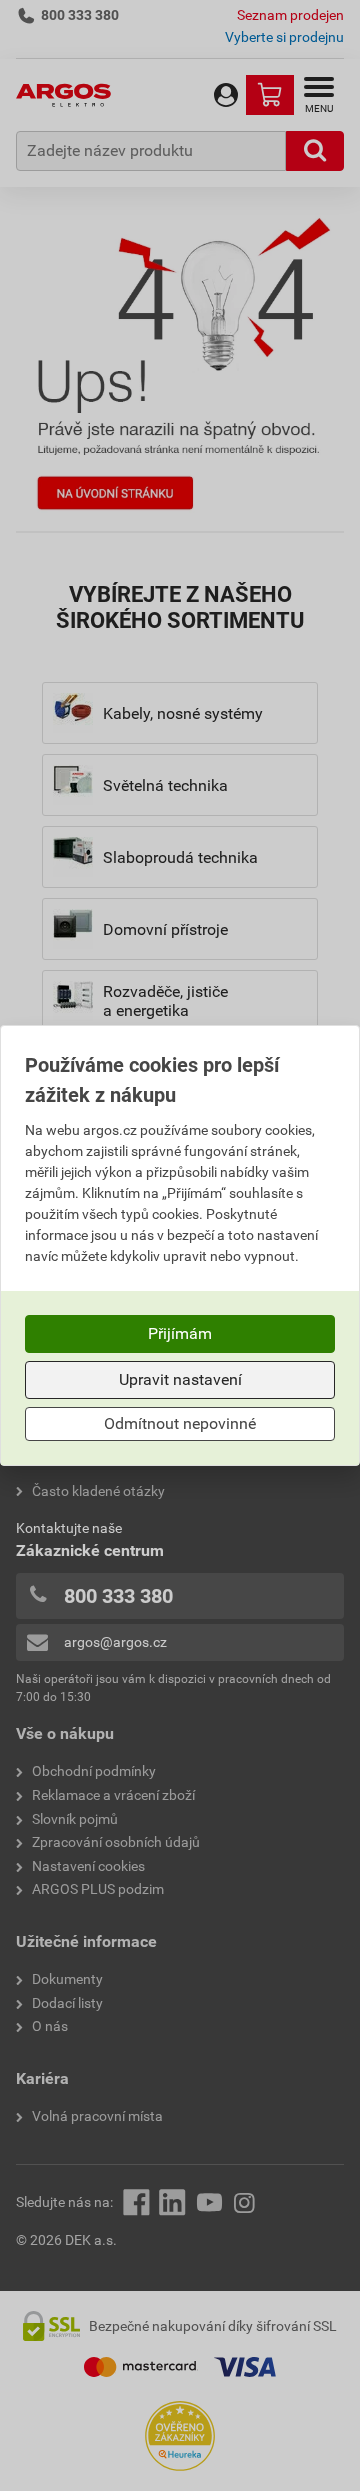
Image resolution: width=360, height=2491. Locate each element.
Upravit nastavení (180, 1379)
